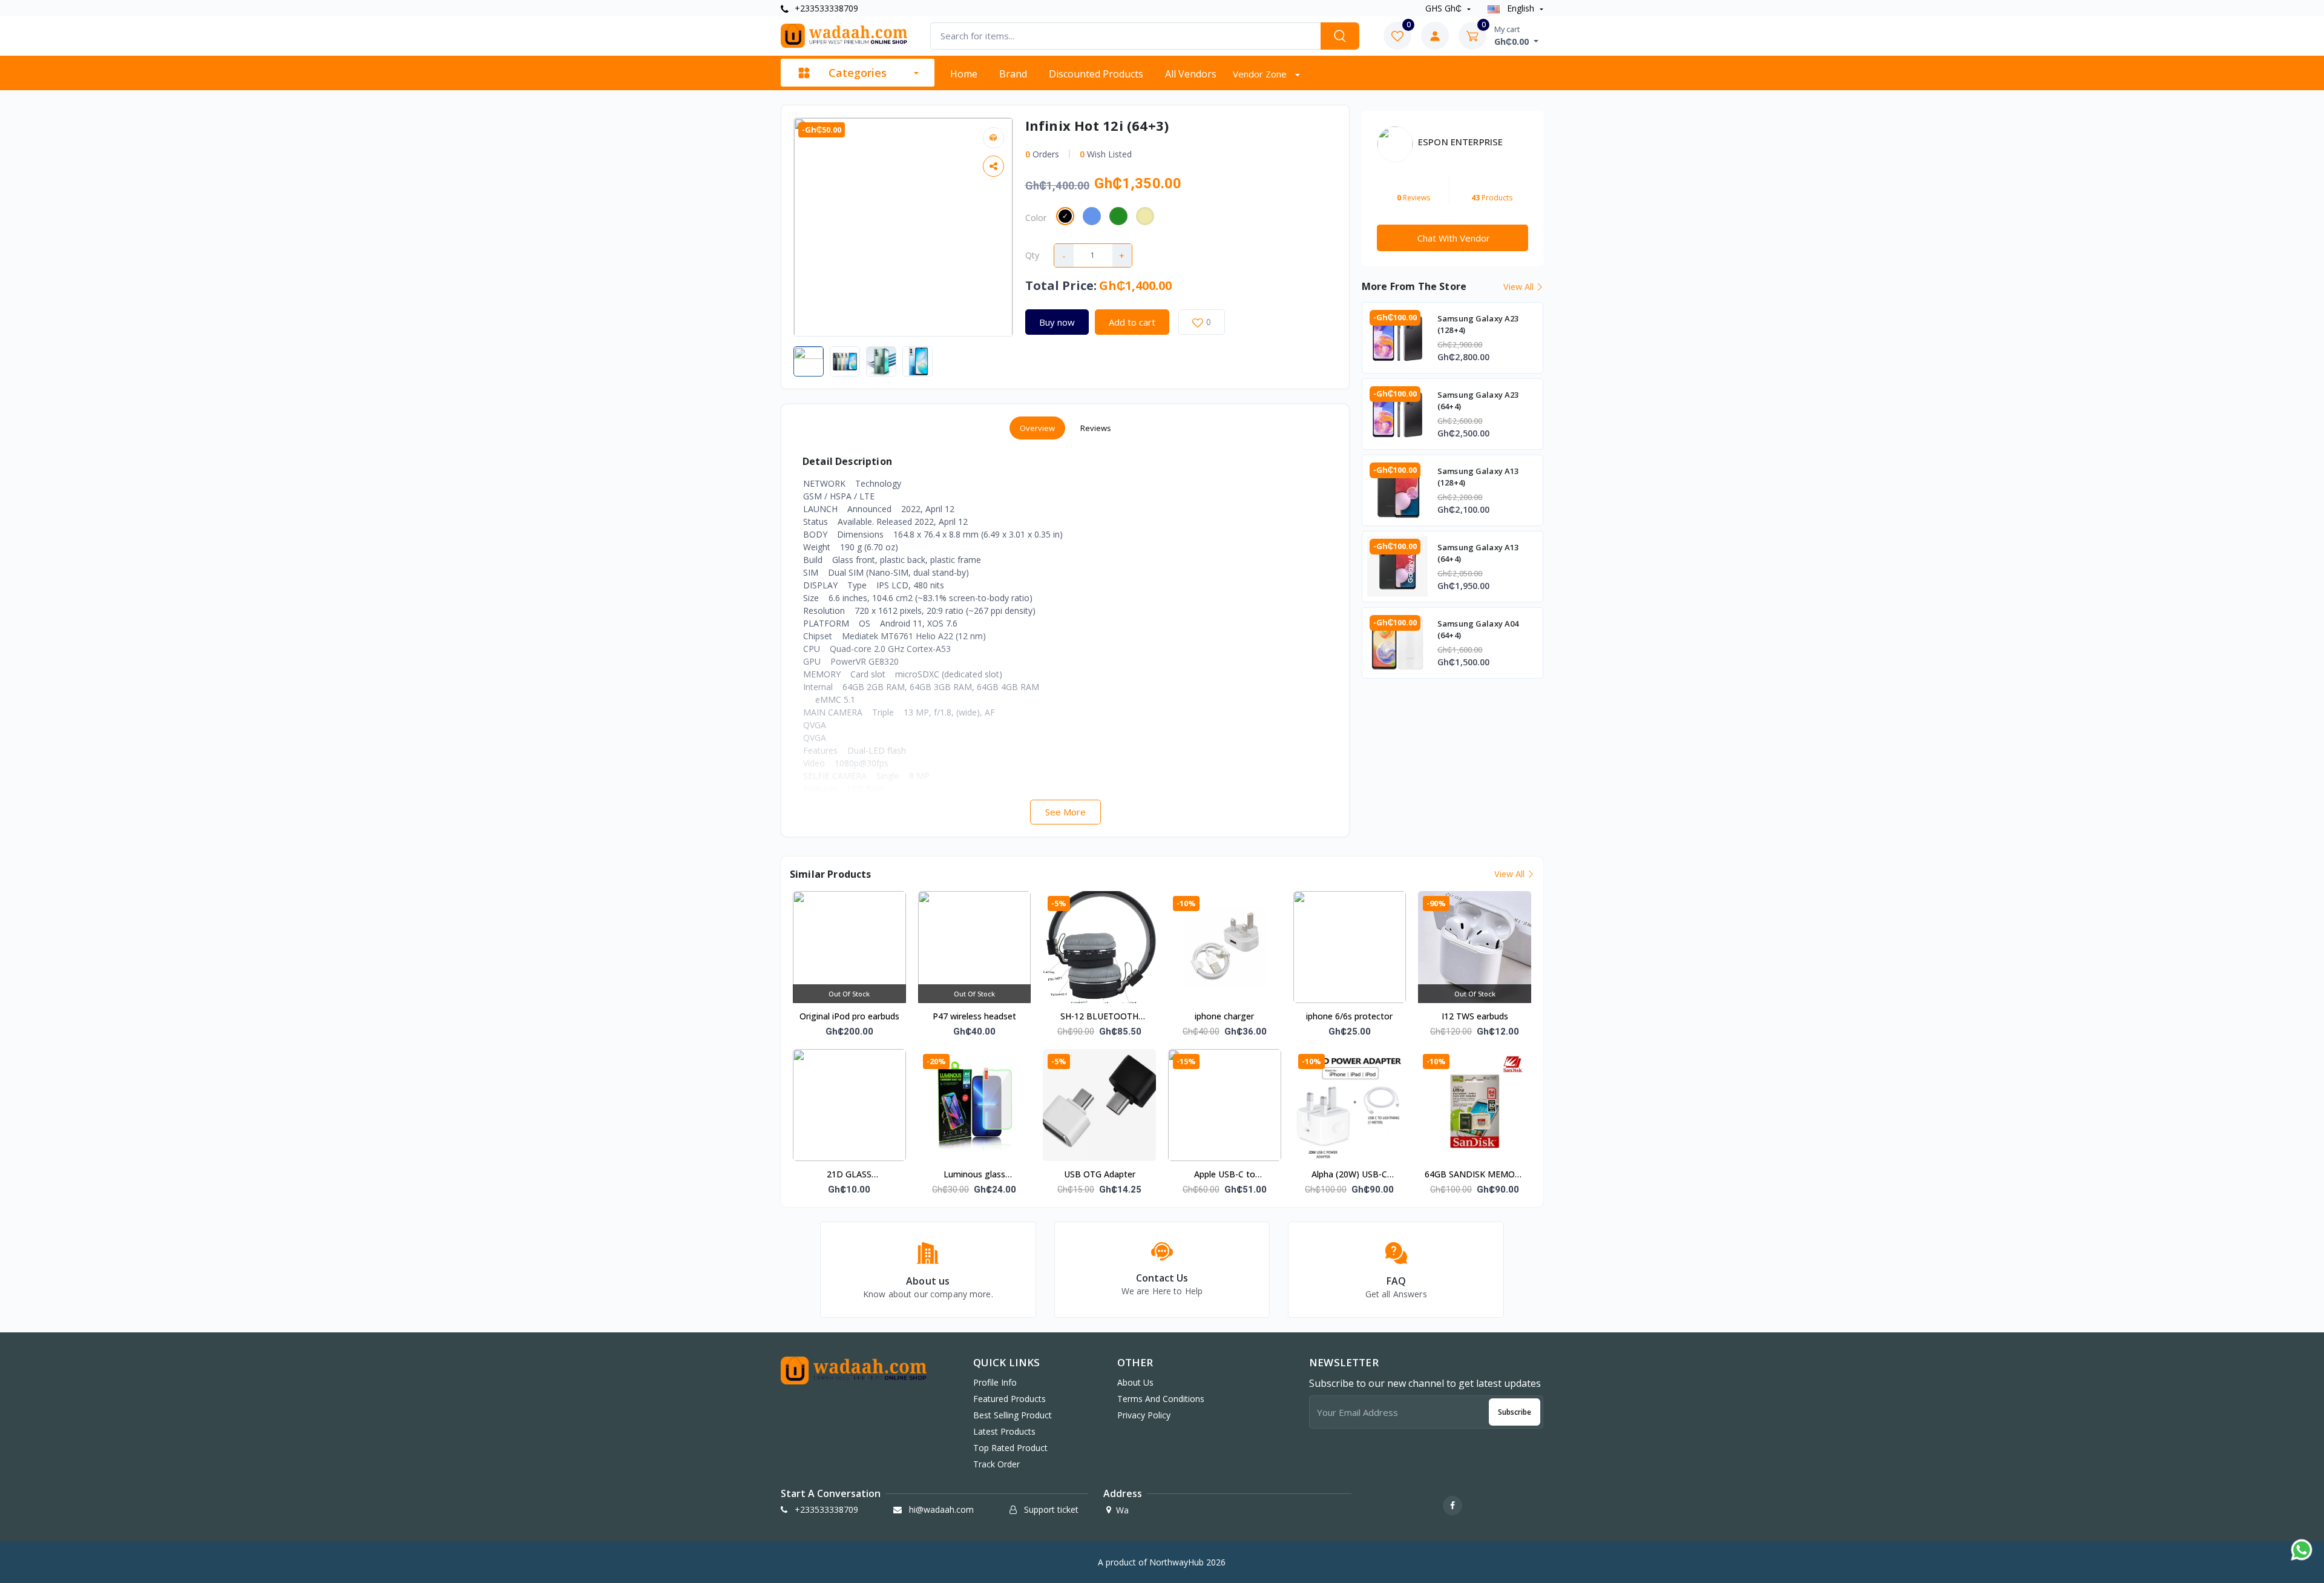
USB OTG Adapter (1100, 1174)
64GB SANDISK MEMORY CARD (1475, 1175)
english (1521, 8)
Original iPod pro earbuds (849, 1016)
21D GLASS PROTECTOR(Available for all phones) (849, 1175)
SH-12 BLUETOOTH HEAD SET (1099, 1017)
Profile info (995, 1382)
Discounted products (1096, 74)
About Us (1135, 1382)
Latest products (1004, 1431)
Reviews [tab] (1096, 428)
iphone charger (1224, 1016)
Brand (1013, 74)
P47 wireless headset (974, 1016)
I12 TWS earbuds (1475, 1016)
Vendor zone (1261, 74)
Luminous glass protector (974, 1175)
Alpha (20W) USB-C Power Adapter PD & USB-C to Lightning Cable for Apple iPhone (1350, 1175)
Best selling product (1013, 1415)
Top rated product (1010, 1448)
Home (964, 74)
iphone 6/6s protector (1349, 1016)
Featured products (1009, 1399)
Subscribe (1515, 1412)
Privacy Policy (1144, 1415)
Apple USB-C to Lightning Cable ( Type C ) (1224, 1175)
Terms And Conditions (1161, 1399)
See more (1065, 812)
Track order (996, 1464)
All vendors (1191, 74)
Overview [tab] (1037, 428)
